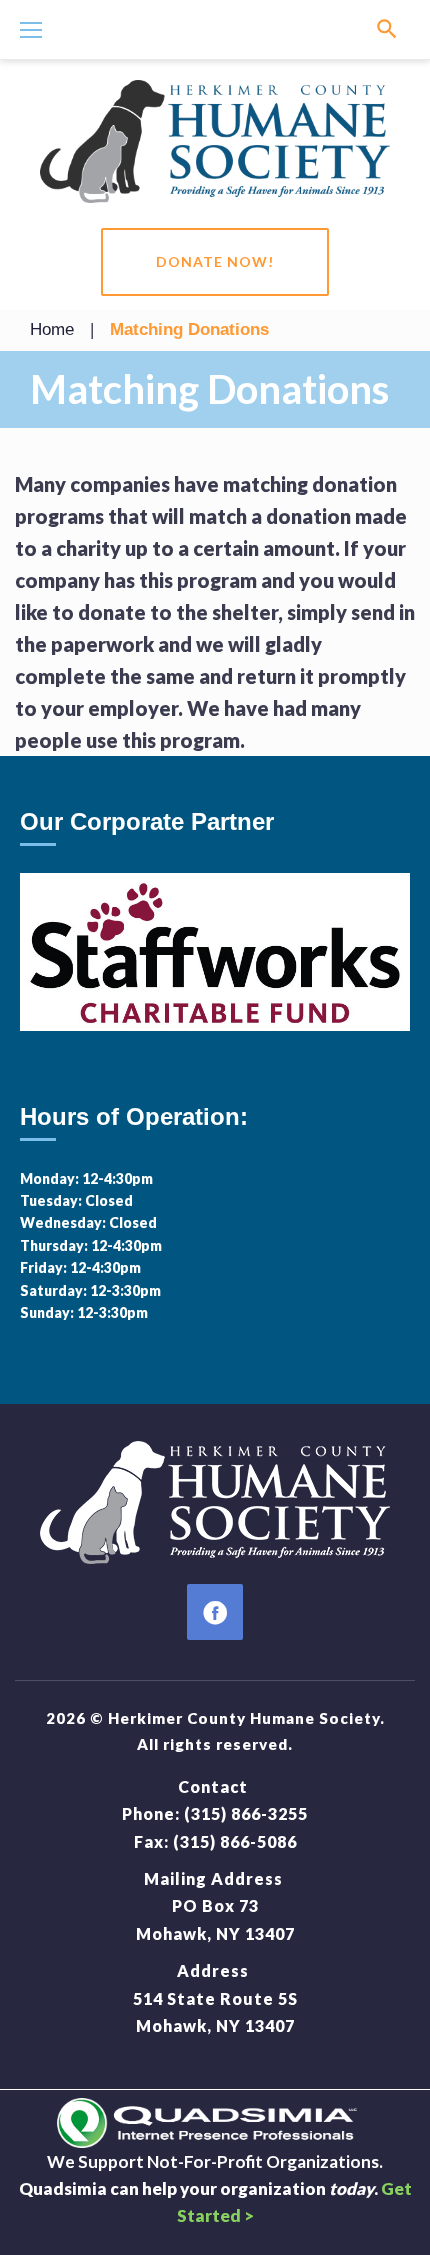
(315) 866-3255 (246, 1813)
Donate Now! (215, 261)
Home (52, 329)
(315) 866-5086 (235, 1841)
